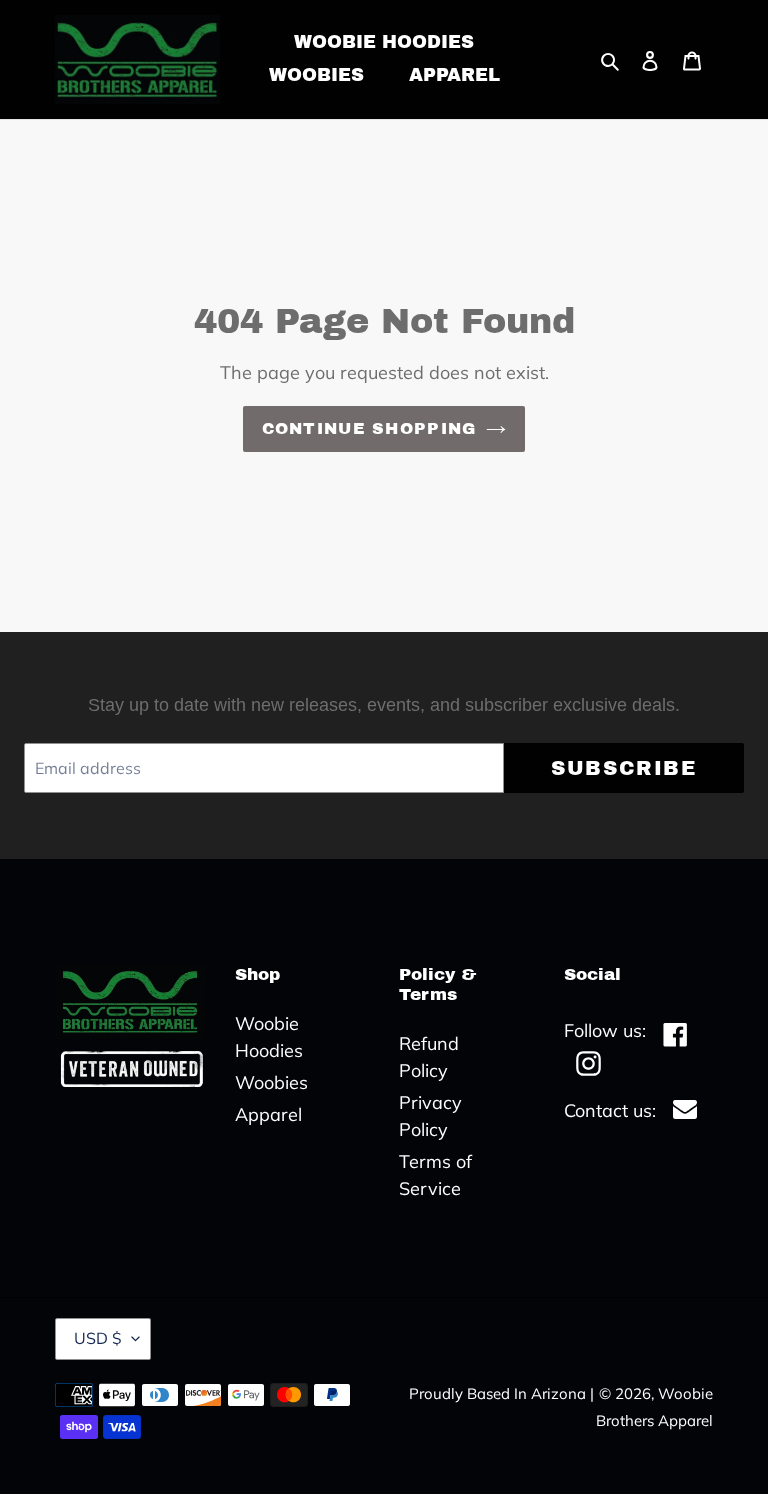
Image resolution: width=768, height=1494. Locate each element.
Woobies (271, 1082)
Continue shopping (369, 428)
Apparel (268, 1114)
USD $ (98, 1338)
